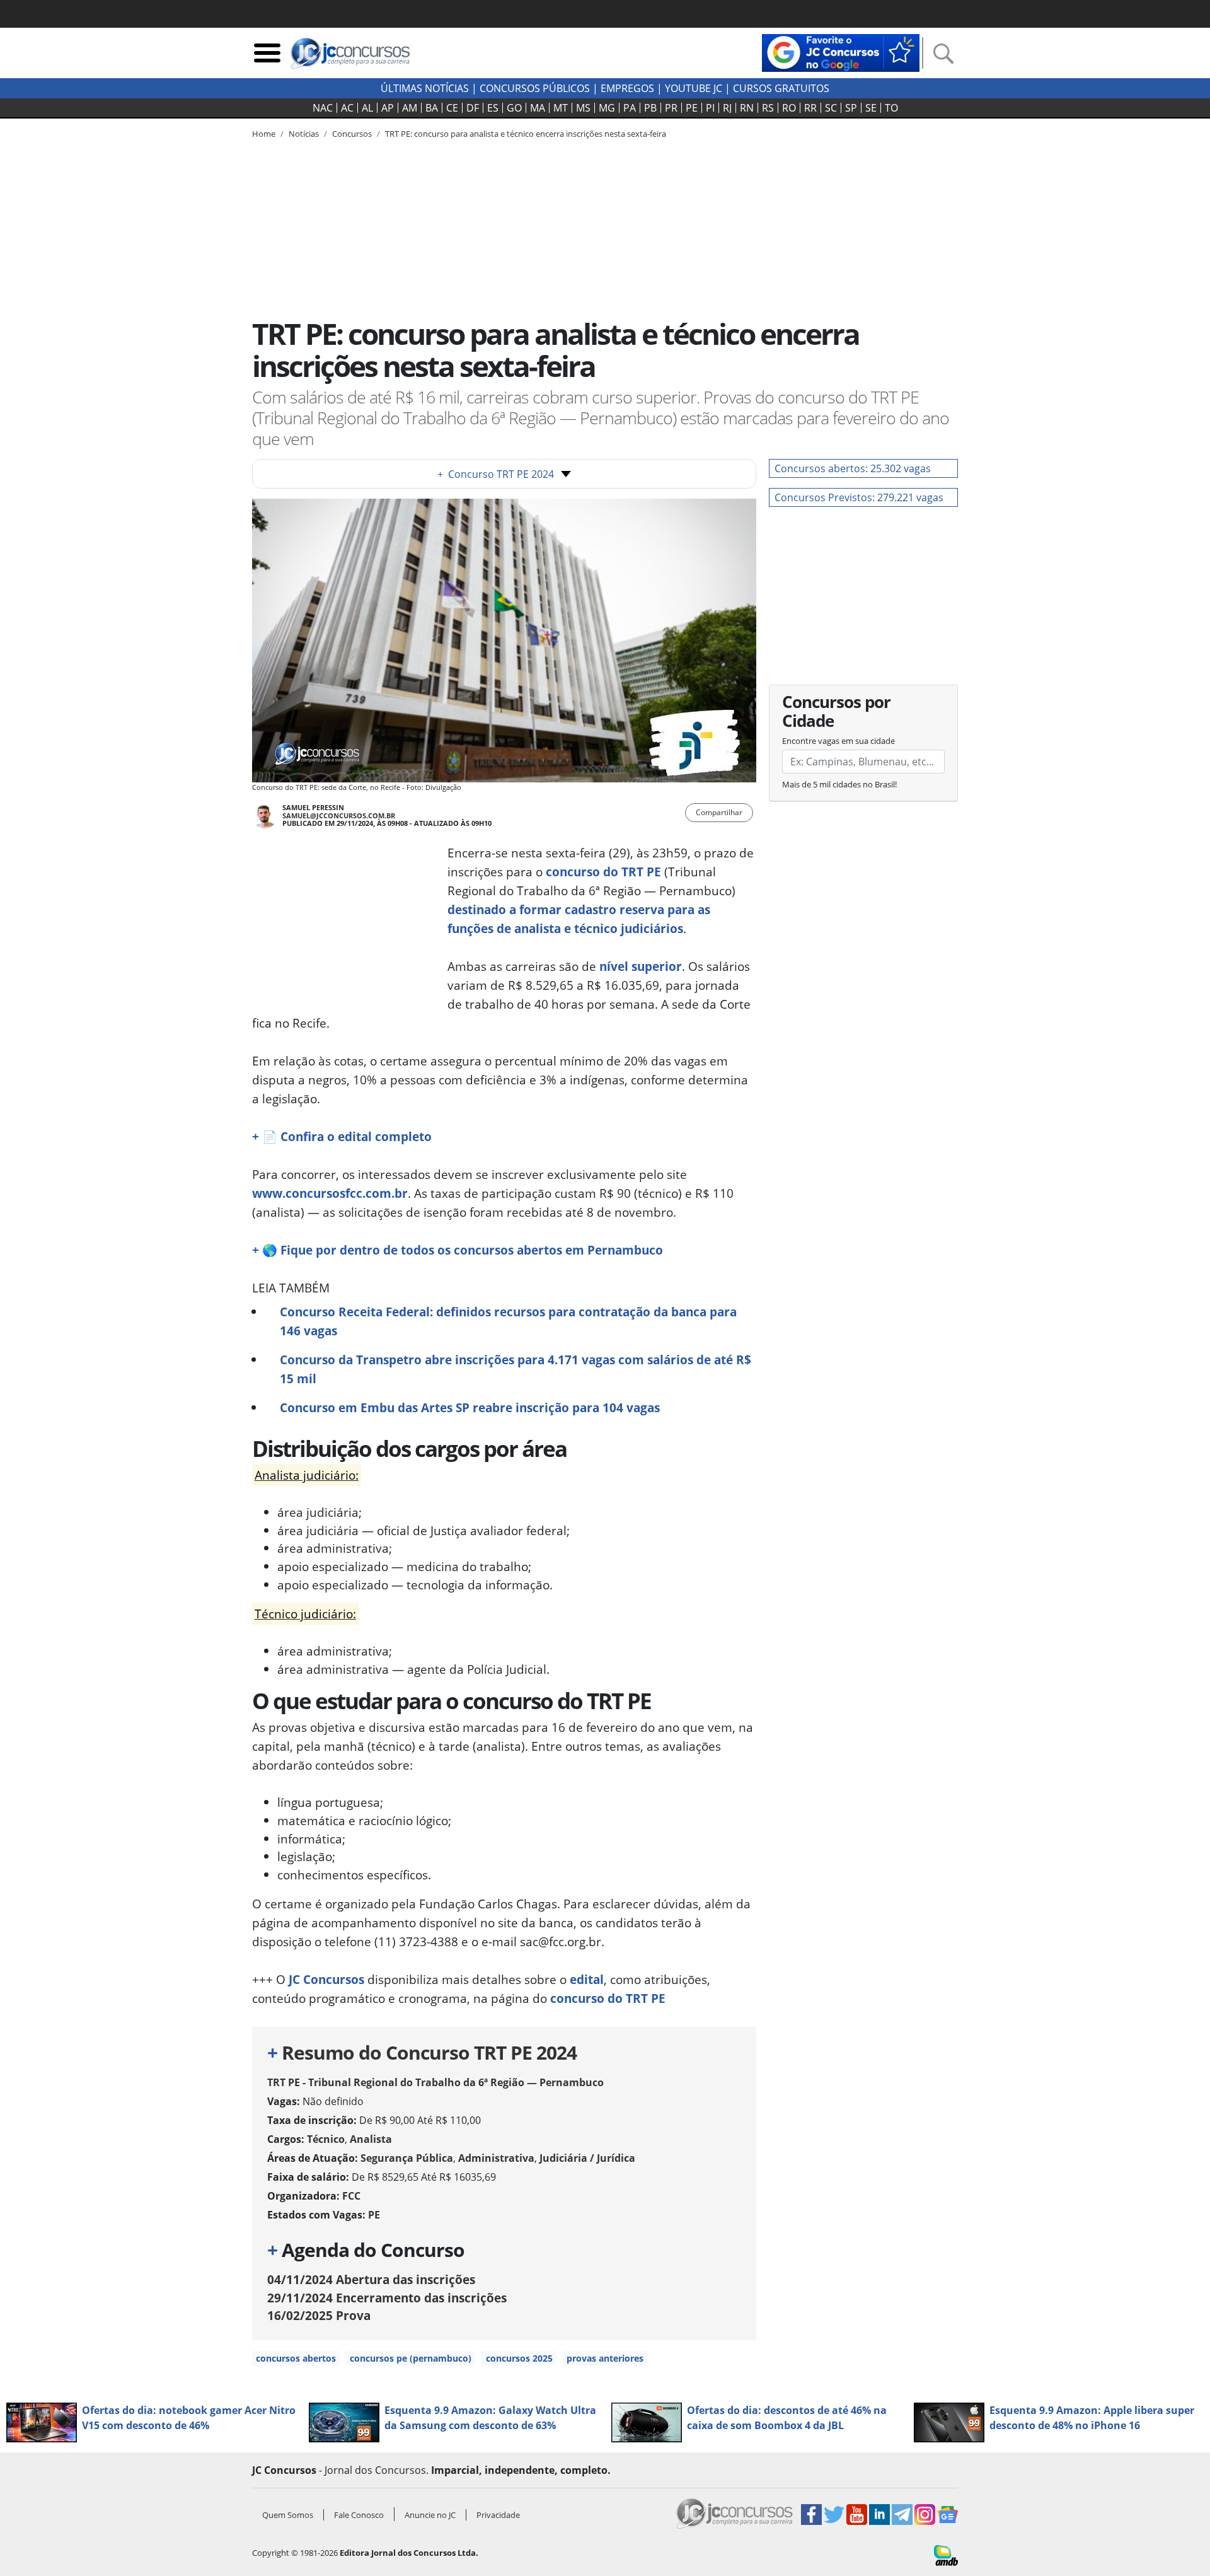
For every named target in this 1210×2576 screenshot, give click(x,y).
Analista (371, 2139)
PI (710, 108)
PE (692, 108)
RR (810, 108)
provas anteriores (605, 2358)
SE (871, 108)
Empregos (627, 88)
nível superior (641, 966)
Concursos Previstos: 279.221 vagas (859, 497)
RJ (727, 108)
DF (473, 108)
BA (432, 108)
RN (747, 108)
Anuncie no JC (430, 2515)
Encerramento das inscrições (387, 2298)
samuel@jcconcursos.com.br (339, 815)
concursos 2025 (519, 2358)
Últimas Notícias (425, 88)
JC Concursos (326, 1979)
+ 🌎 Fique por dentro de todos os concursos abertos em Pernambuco (458, 1250)
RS (768, 108)
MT (561, 108)
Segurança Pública (407, 2158)
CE (452, 108)
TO (891, 108)
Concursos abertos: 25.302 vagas (853, 468)
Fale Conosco (359, 2515)
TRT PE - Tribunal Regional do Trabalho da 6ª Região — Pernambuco (435, 2082)
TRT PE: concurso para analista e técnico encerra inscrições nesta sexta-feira (526, 134)
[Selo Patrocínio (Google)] (841, 52)
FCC (351, 2196)
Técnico (326, 2139)
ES (493, 108)
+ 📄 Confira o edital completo (342, 1136)
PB (650, 108)
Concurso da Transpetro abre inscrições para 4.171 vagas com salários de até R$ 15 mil (516, 1369)
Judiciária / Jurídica (587, 2158)
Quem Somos (288, 2515)
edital (587, 1979)
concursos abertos (296, 2358)
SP (851, 108)
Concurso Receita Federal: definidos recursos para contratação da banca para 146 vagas (508, 1321)
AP (388, 108)
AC (347, 108)
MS (583, 108)
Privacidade (498, 2515)
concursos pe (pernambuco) (411, 2358)
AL (367, 108)
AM (410, 108)
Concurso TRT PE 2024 (496, 474)
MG (607, 108)
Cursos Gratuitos (781, 88)
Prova (319, 2315)
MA (538, 108)
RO (789, 108)
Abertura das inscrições (371, 2279)
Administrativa (496, 2158)
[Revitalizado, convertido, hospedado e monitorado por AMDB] (946, 2555)
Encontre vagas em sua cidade (838, 741)
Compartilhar (719, 812)
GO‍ (514, 108)
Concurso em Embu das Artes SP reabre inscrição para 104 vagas (470, 1407)
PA (630, 108)
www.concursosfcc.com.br (330, 1193)
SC (831, 108)
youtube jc (694, 88)
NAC (323, 108)
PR (671, 108)
